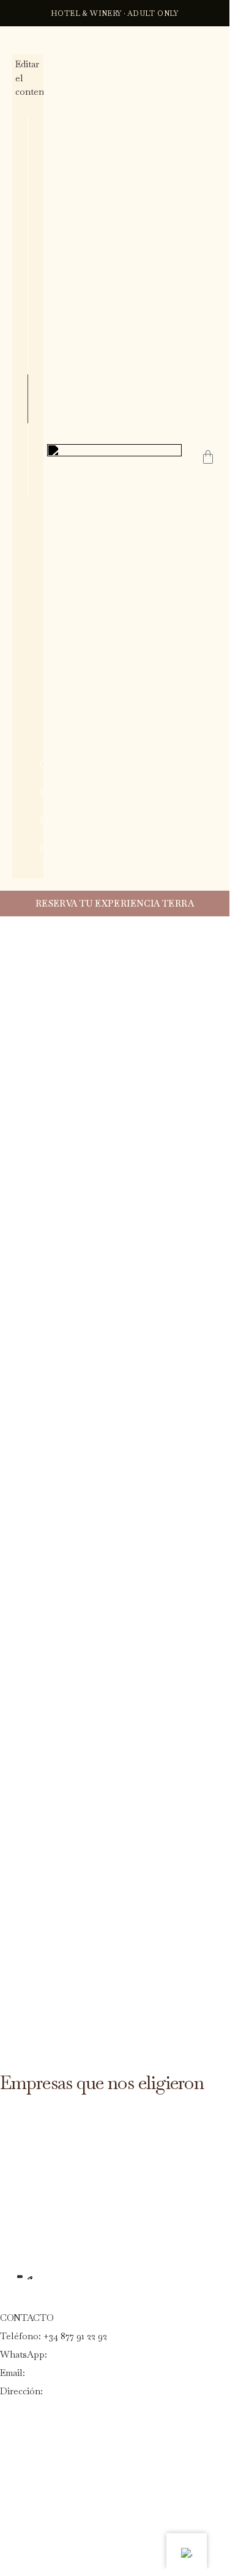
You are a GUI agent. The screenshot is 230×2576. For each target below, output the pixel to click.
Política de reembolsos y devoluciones (80, 2470)
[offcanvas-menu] (17, 48)
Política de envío (35, 2488)
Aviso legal (23, 2543)
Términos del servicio (45, 2525)
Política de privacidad (44, 2507)
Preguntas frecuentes (51, 2437)
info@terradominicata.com (81, 2373)
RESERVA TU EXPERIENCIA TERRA (115, 904)
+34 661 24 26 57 (82, 2354)
